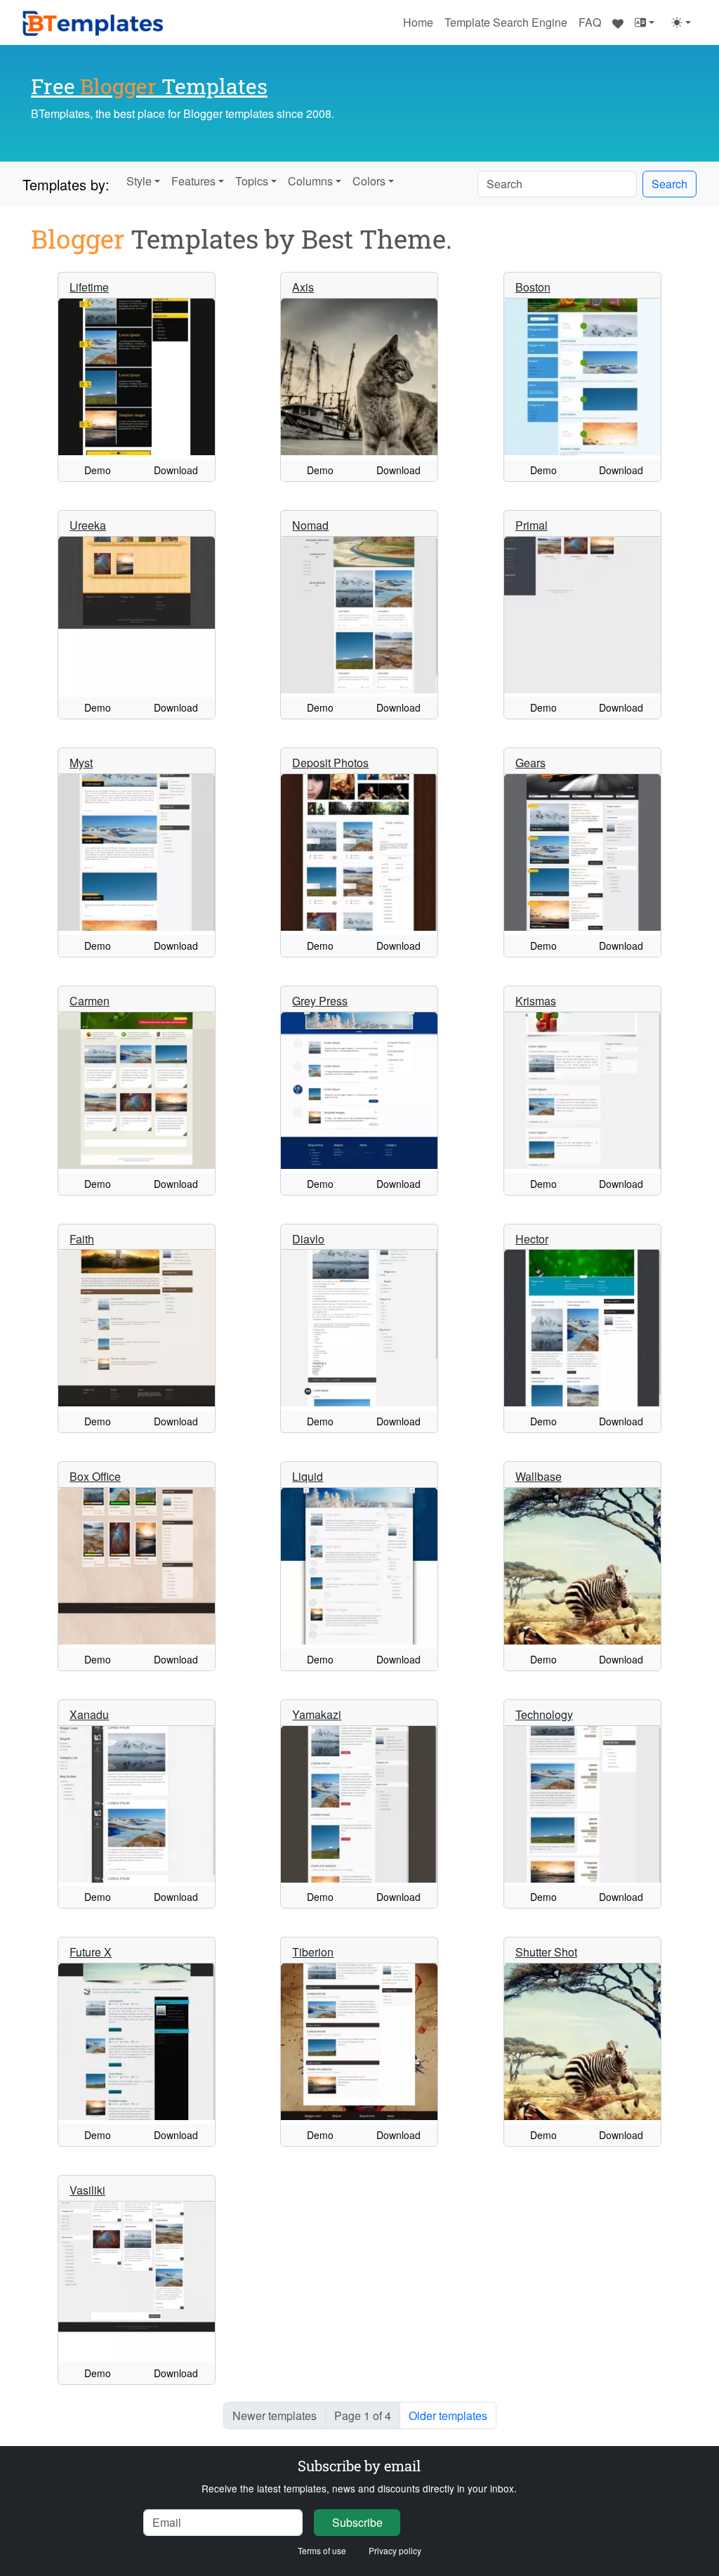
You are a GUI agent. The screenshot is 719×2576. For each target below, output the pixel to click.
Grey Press (320, 1001)
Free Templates (149, 86)
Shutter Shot (546, 1952)
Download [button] (176, 470)
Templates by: (66, 184)
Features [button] (193, 181)
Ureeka (88, 525)
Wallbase (539, 1476)
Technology (544, 1714)
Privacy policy (395, 2550)
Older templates (448, 2415)
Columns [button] (310, 181)
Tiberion (313, 1952)
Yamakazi (317, 1714)
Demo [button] (98, 470)
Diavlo (308, 1239)
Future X (91, 1952)
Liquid (308, 1476)
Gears (530, 763)
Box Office (95, 1476)
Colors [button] (369, 181)
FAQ (590, 22)
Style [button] (139, 181)
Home (418, 22)
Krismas (536, 1001)
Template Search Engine (506, 22)
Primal (532, 525)
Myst (81, 763)
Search (669, 184)
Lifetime (89, 287)
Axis (303, 287)
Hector (532, 1239)
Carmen (90, 1001)
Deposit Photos (330, 763)
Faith (82, 1239)
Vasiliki (87, 2190)
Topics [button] (252, 181)
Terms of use (322, 2550)
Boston (533, 287)
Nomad (310, 525)
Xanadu (89, 1714)
